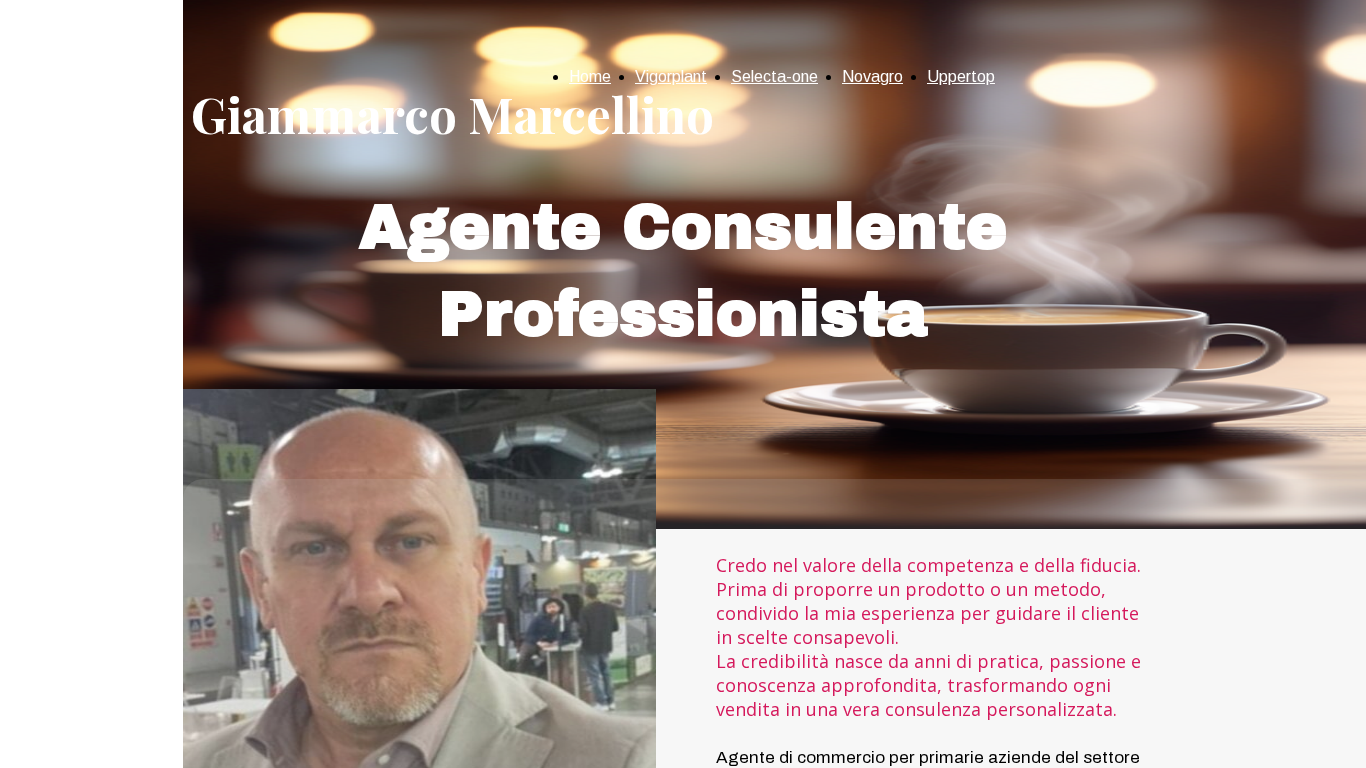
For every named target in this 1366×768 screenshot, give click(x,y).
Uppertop (961, 76)
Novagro (872, 76)
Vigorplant (671, 76)
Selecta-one (774, 76)
